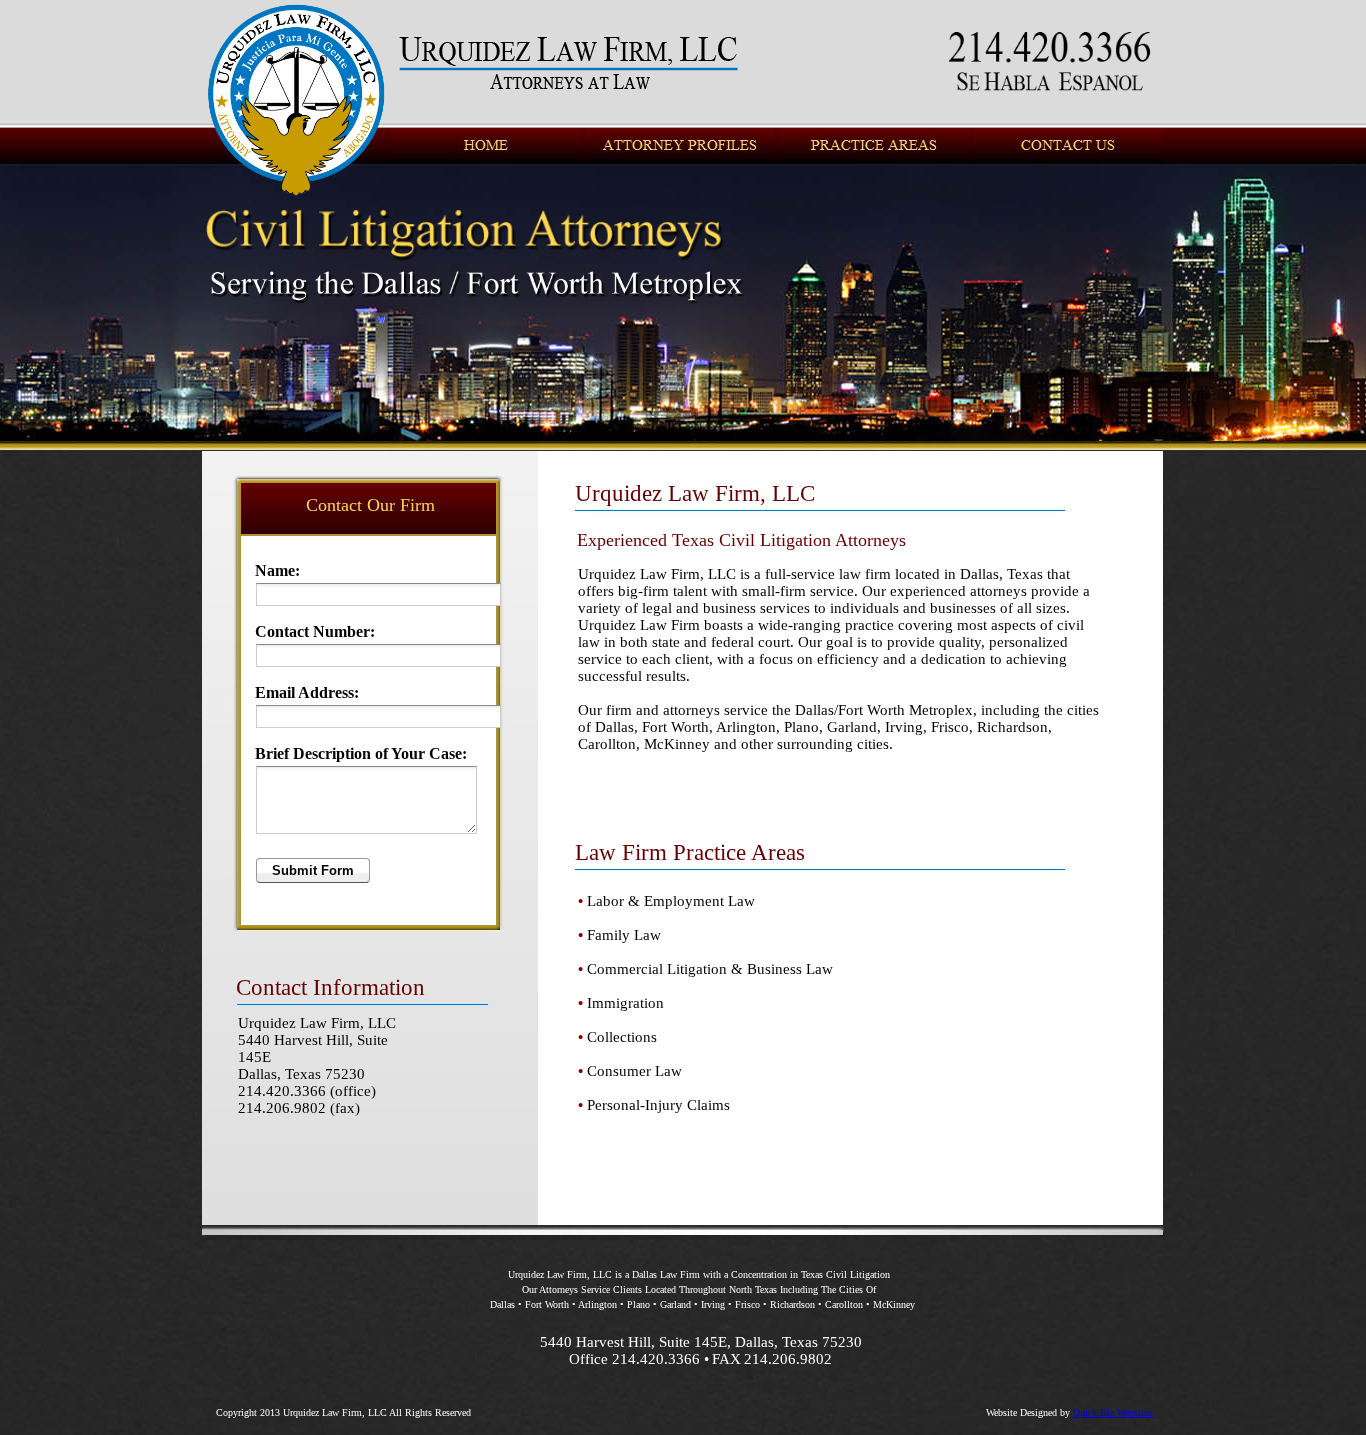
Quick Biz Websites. (1114, 1412)
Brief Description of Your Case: (361, 753)
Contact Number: (315, 631)
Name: (277, 570)
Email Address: (307, 692)
